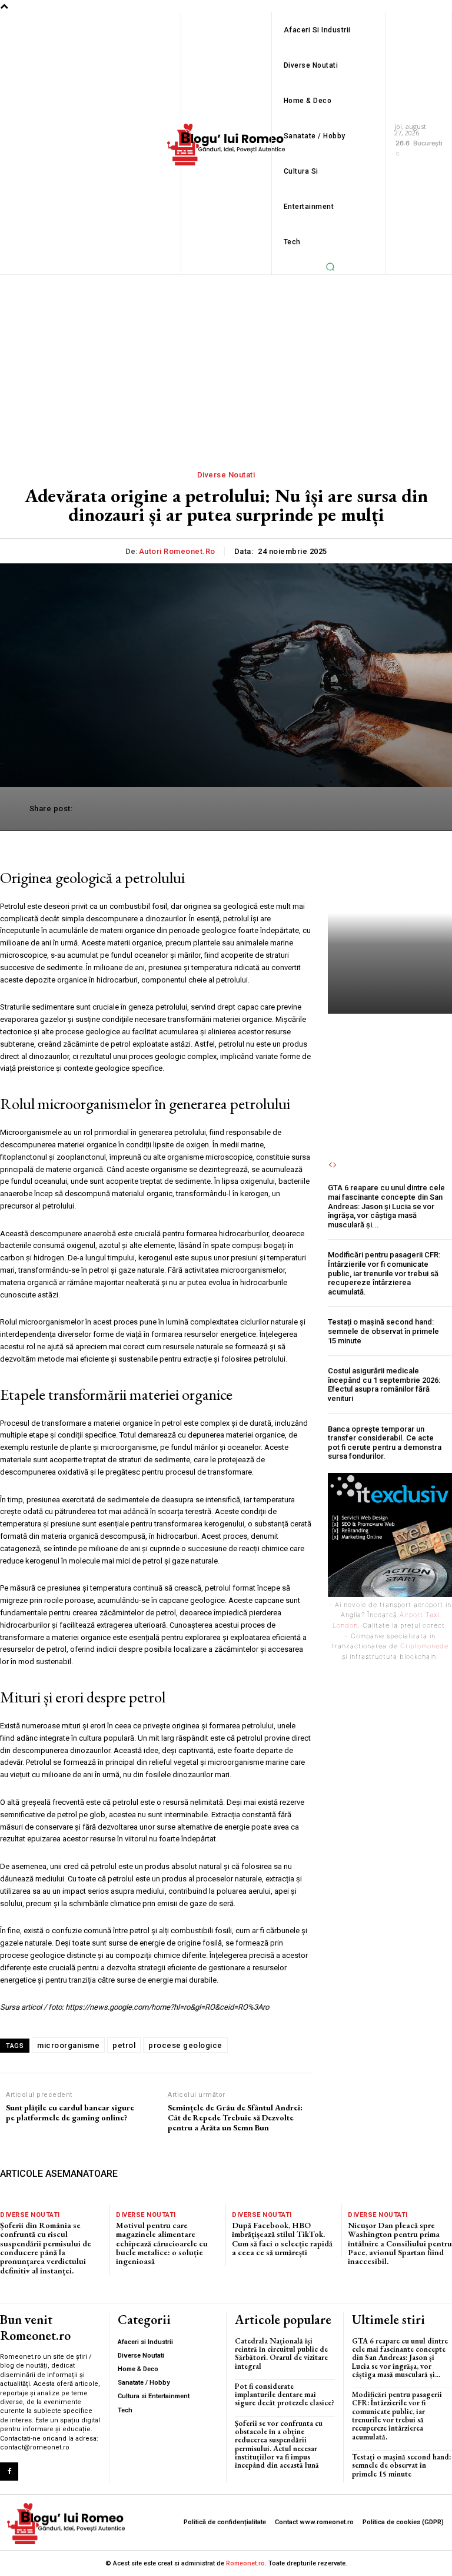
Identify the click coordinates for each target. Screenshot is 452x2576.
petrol (124, 2045)
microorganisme (68, 2045)
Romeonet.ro (245, 2563)
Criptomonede (424, 1646)
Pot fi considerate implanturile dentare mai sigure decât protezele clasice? (285, 2395)
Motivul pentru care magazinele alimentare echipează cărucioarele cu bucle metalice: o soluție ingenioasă (162, 2243)
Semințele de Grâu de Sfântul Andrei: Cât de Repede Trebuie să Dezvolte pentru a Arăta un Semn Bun (235, 2117)
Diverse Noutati (30, 2215)
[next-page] (335, 1165)
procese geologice (185, 2045)
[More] (410, 809)
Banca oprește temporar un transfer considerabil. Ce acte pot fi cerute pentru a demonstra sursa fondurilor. (385, 1443)
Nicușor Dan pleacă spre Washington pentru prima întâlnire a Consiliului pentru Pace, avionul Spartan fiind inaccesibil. (400, 2243)
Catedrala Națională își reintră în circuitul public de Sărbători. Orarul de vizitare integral (281, 2353)
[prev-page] (330, 1165)
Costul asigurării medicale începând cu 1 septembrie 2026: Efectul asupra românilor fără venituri (384, 1385)
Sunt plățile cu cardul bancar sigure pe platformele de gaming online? (70, 2113)
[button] (330, 267)
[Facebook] (9, 2472)
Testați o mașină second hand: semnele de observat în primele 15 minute (383, 1331)
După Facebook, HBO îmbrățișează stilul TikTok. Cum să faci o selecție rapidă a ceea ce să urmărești (282, 2239)
